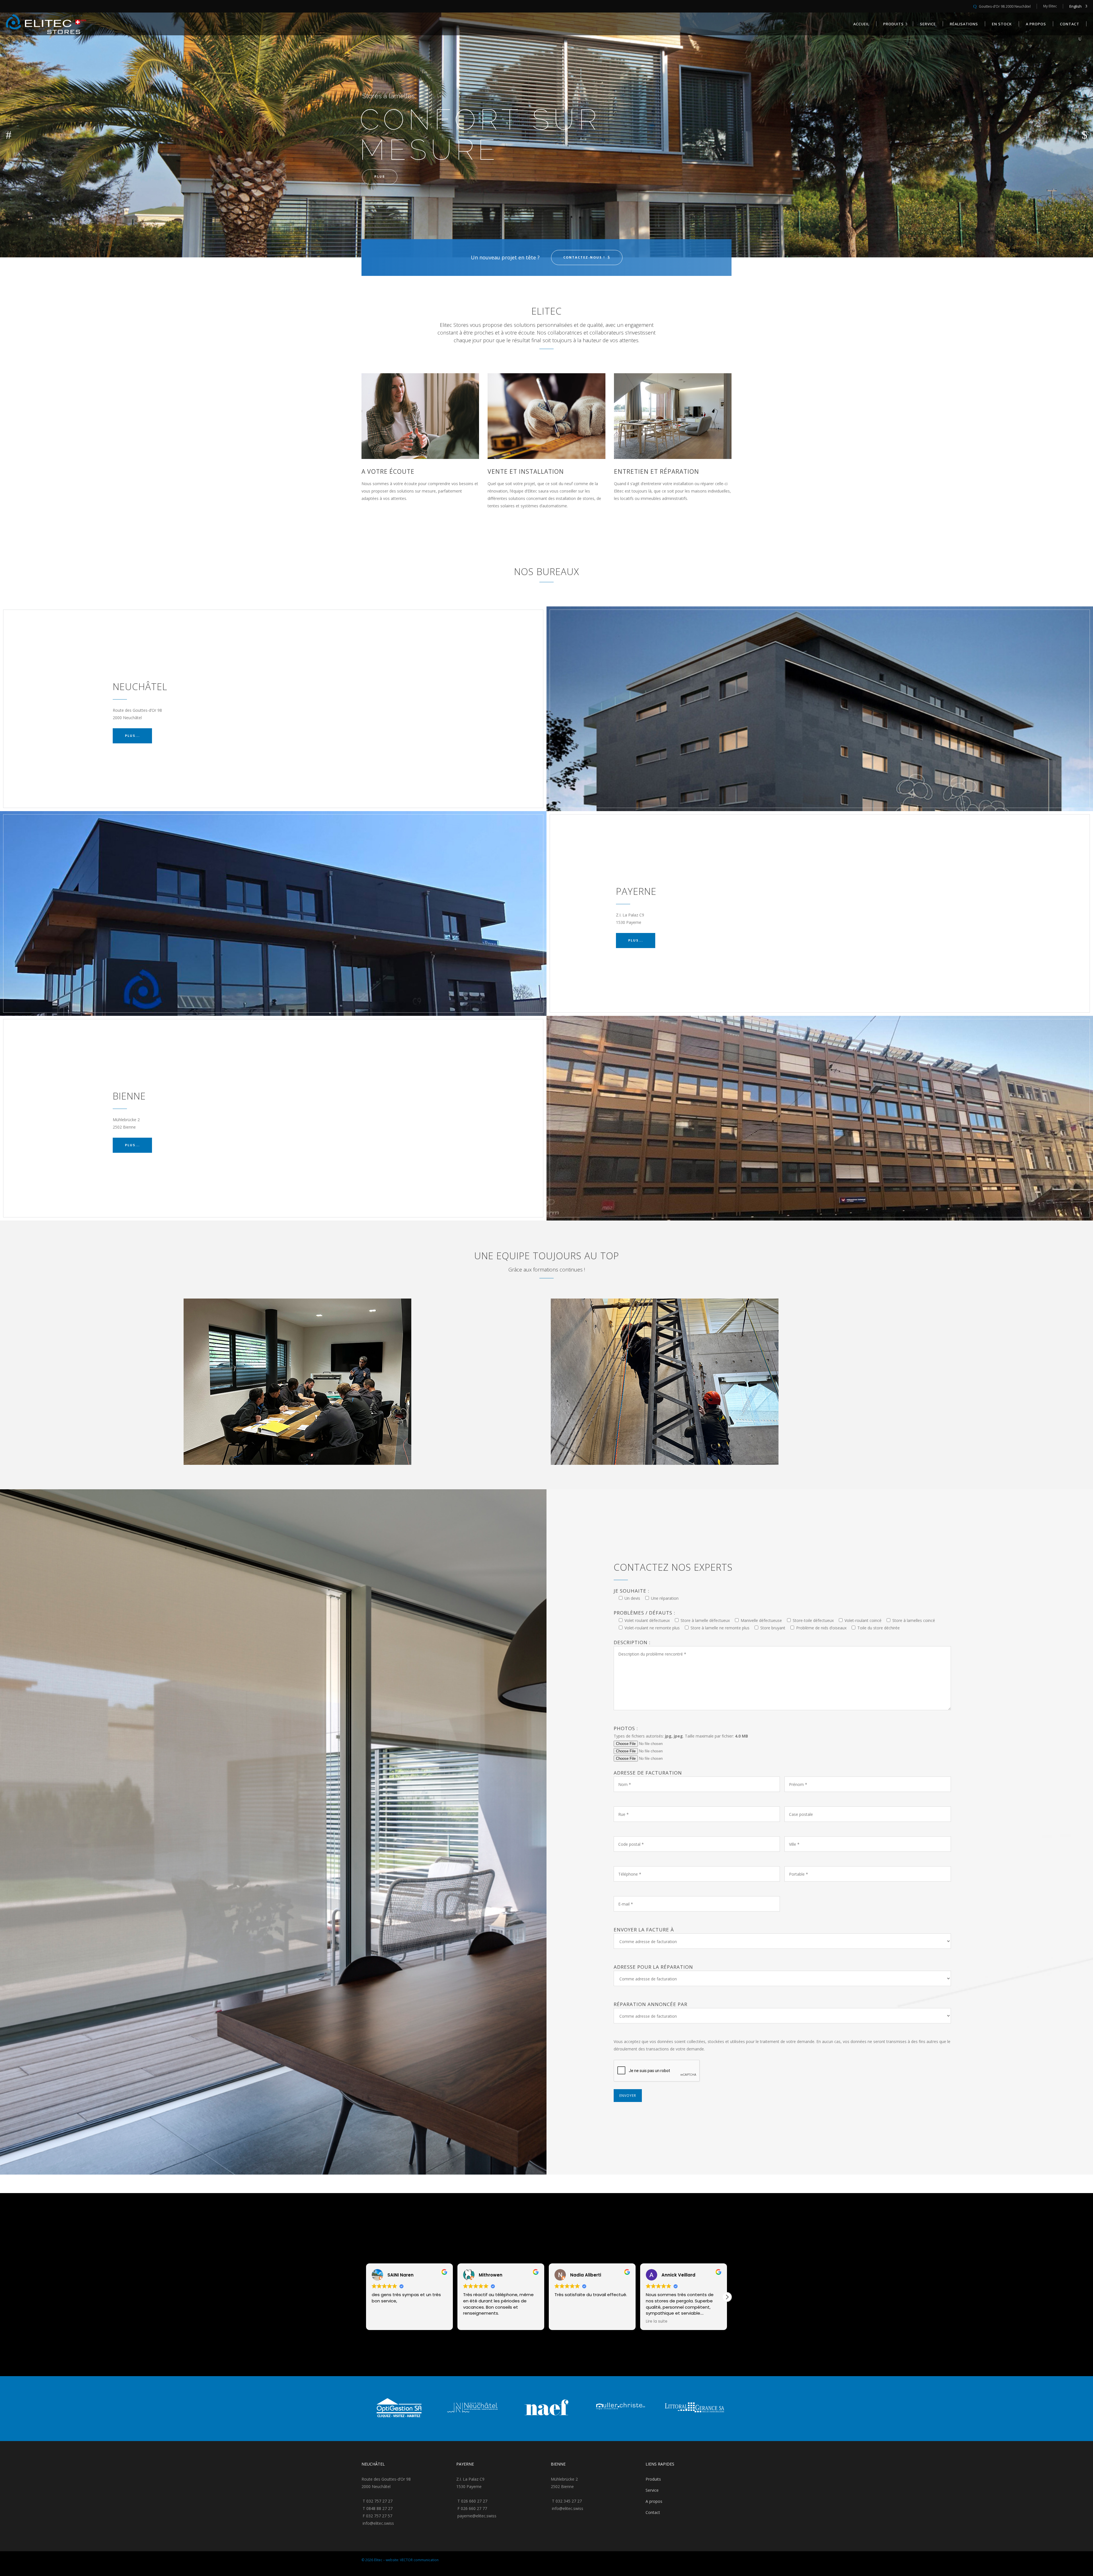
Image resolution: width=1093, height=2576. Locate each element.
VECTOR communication (419, 2560)
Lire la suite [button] (565, 2321)
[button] (727, 2297)
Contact (653, 2512)
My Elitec (1050, 6)
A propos (654, 2501)
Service (652, 2490)
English (1075, 6)
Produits (653, 2479)
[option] (398, 2409)
